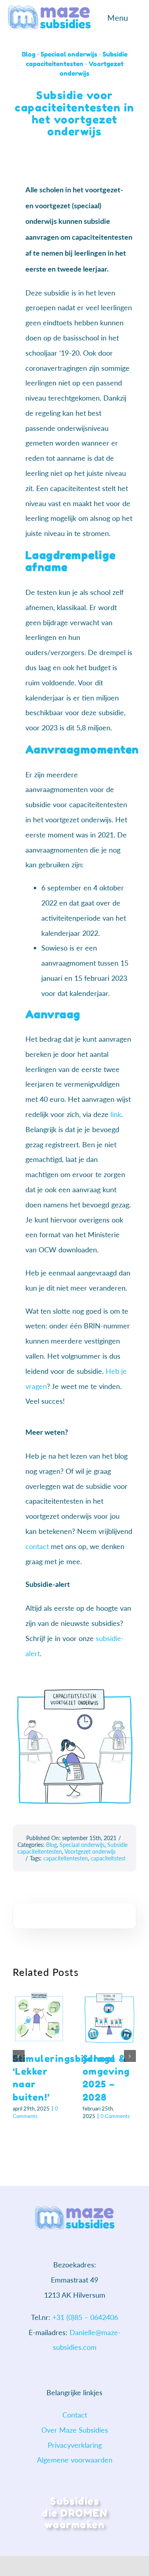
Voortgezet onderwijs (90, 1851)
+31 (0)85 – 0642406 (85, 2317)
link (116, 1114)
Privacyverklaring (75, 2445)
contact (37, 1546)
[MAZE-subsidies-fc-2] (49, 9)
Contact (75, 2415)
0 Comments (115, 2116)
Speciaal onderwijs (69, 54)
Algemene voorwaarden (75, 2460)
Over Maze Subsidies (75, 2430)
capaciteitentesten (66, 1858)
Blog (29, 54)
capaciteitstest (108, 1858)
